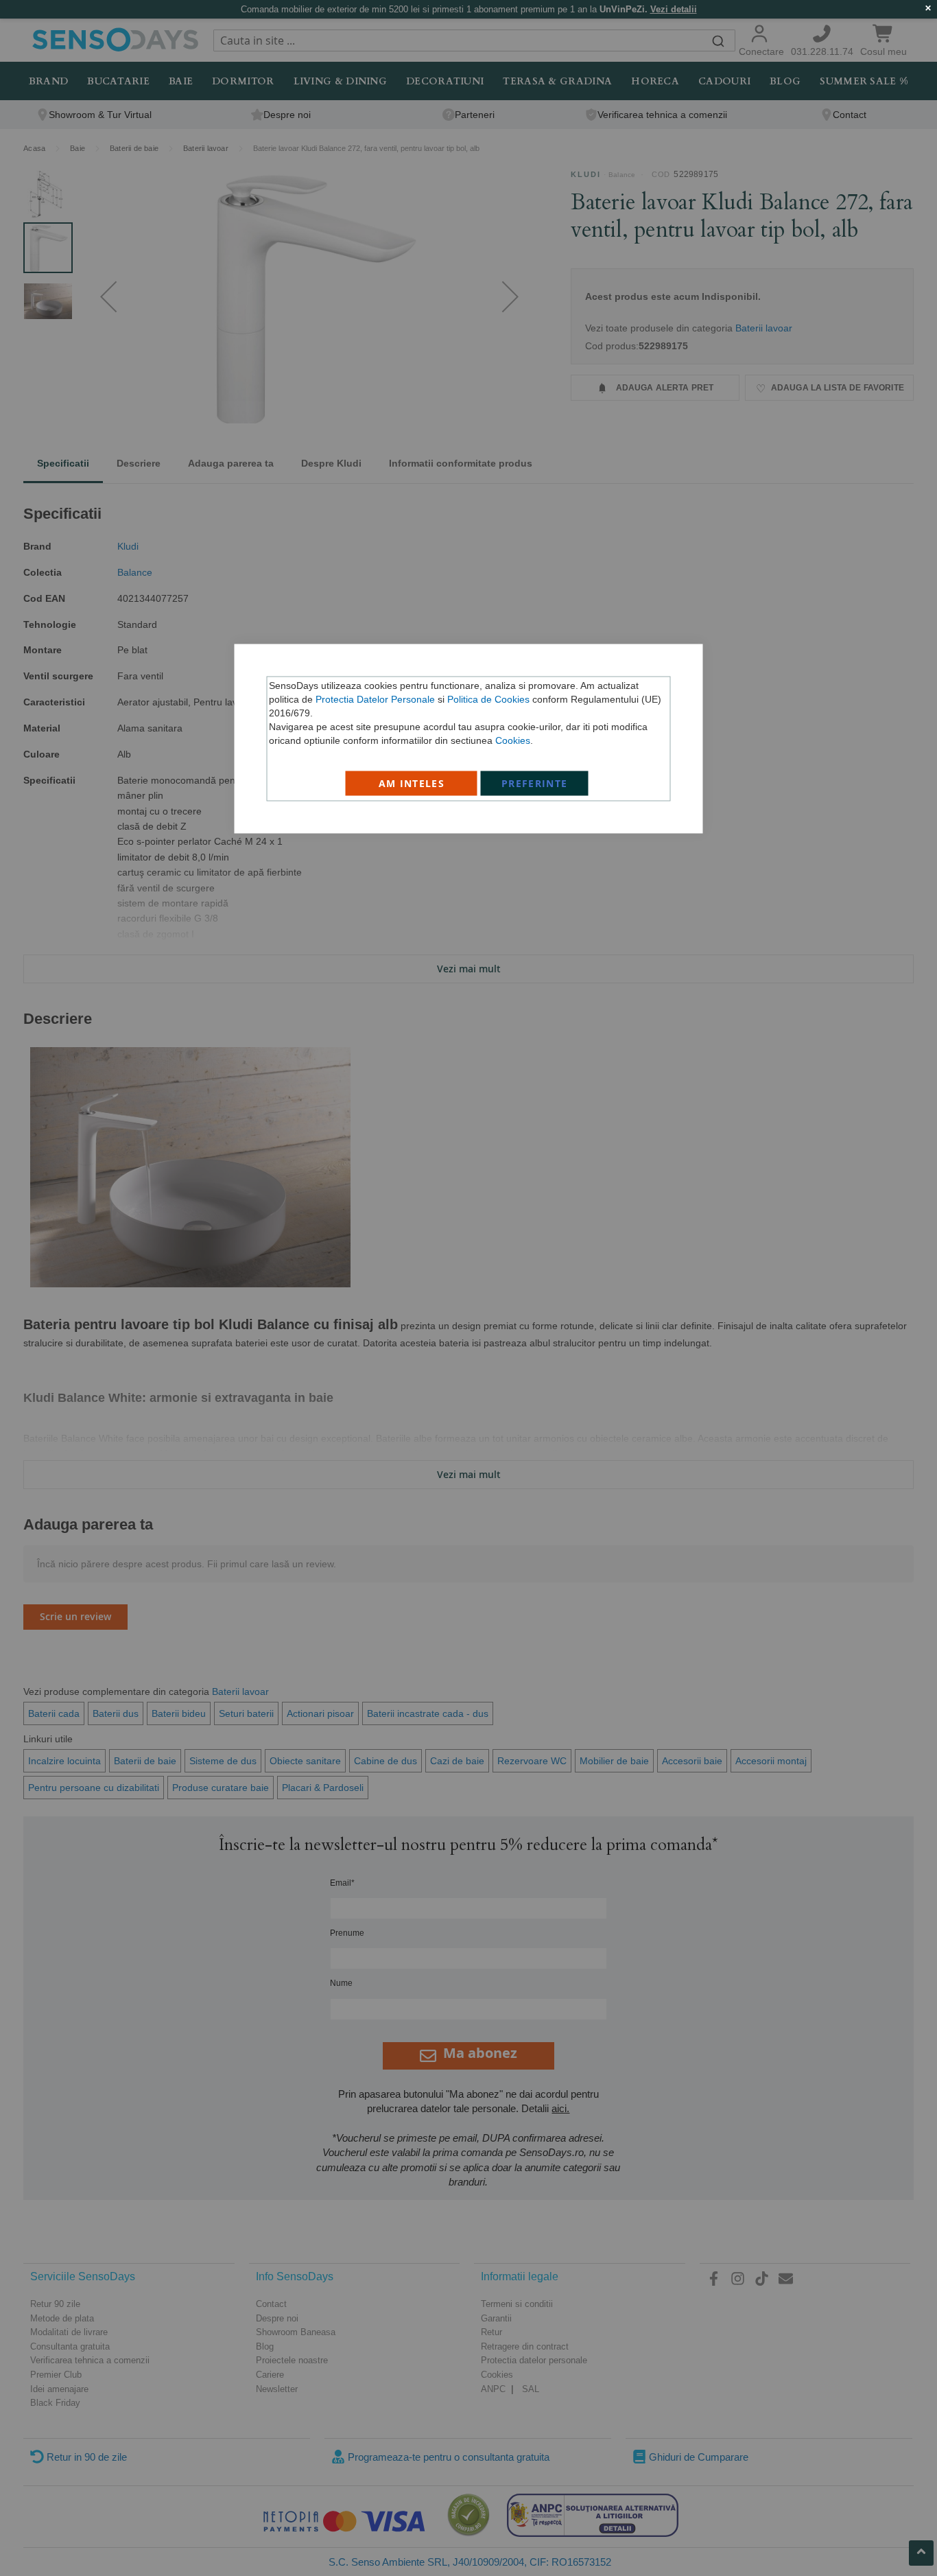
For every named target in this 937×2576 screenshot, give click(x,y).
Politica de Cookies (488, 699)
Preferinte (535, 783)
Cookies (513, 740)
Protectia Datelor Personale (375, 699)
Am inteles (412, 783)
